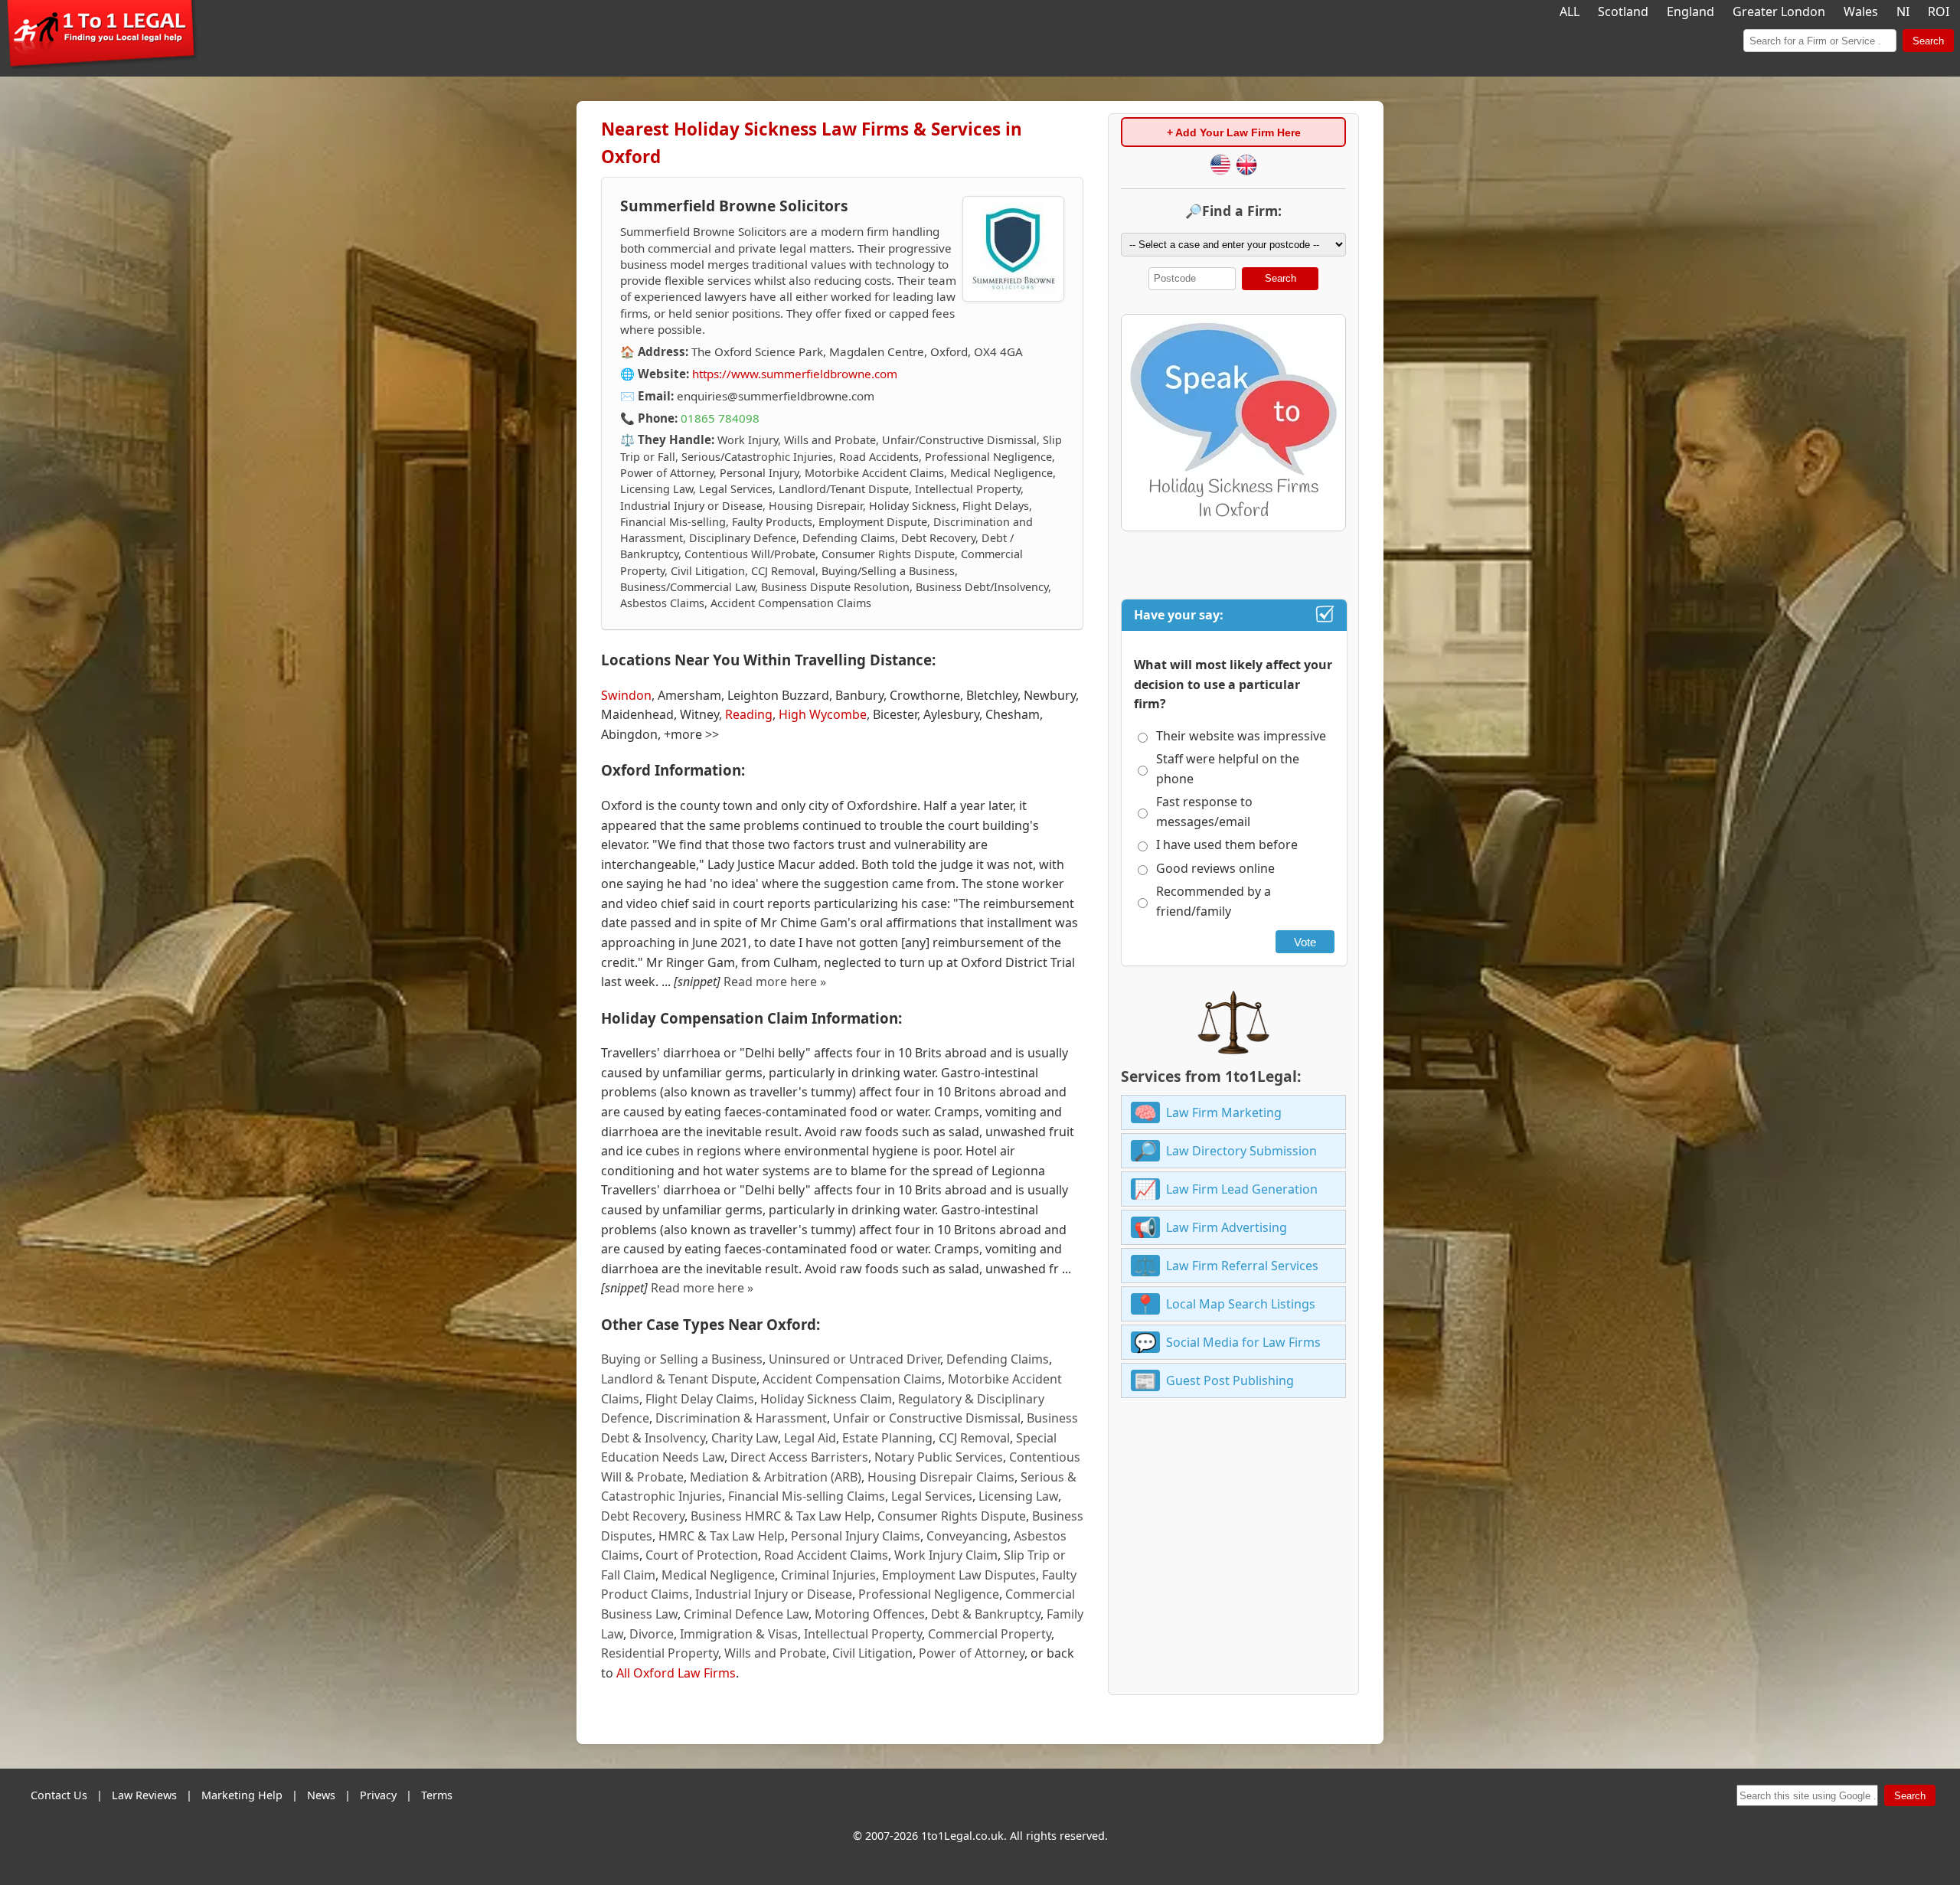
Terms (437, 1795)
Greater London (1779, 11)
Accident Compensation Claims (852, 1379)
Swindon (626, 695)
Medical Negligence (718, 1575)
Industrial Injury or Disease (774, 1594)
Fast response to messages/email (1204, 812)
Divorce (652, 1634)
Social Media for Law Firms (1243, 1342)
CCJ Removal (974, 1438)
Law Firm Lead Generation (1242, 1189)
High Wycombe (823, 714)
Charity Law (745, 1438)
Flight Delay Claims (700, 1399)
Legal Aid (810, 1438)
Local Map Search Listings (1241, 1304)
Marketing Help (242, 1795)
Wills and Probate (775, 1653)
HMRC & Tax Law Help (722, 1536)
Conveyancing (967, 1536)
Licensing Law (1018, 1496)
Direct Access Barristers (799, 1457)
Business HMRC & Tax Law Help (781, 1516)
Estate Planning (887, 1438)
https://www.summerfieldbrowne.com (795, 374)
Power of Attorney (972, 1653)
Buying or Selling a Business (682, 1359)
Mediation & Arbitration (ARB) (776, 1477)
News (321, 1795)
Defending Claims (998, 1359)
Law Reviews (144, 1795)
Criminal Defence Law (746, 1614)
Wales (1861, 11)
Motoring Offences (870, 1614)
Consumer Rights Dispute (952, 1516)
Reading (749, 714)
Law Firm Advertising (1227, 1227)
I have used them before (1227, 844)
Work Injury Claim (946, 1555)
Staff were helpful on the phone (1228, 769)
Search (1928, 41)
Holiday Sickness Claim (826, 1399)
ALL (1570, 11)
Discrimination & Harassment (741, 1418)
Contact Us (59, 1795)
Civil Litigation (872, 1653)
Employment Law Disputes (959, 1575)
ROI (1939, 11)
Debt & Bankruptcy (986, 1614)
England (1690, 11)
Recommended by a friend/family (1214, 901)
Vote (1305, 942)
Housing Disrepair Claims (941, 1477)
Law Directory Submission (1241, 1151)
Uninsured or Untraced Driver (854, 1359)
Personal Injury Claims (856, 1536)
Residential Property (660, 1653)
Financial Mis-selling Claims (807, 1496)
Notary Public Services (939, 1457)
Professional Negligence (929, 1594)
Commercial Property (990, 1634)
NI (1903, 11)
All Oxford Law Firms (676, 1673)
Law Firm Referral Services (1242, 1266)
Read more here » (775, 982)
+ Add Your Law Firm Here (1234, 132)
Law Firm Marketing (1224, 1112)
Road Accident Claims (826, 1555)
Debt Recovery (643, 1516)
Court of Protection (702, 1555)
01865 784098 (720, 418)
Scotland (1623, 11)
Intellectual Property (863, 1634)
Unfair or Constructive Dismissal (927, 1418)
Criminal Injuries (828, 1575)
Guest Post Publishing (1230, 1380)
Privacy (378, 1795)
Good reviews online (1215, 868)
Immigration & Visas (739, 1634)
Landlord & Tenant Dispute (679, 1379)
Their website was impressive (1241, 736)
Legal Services (932, 1496)
